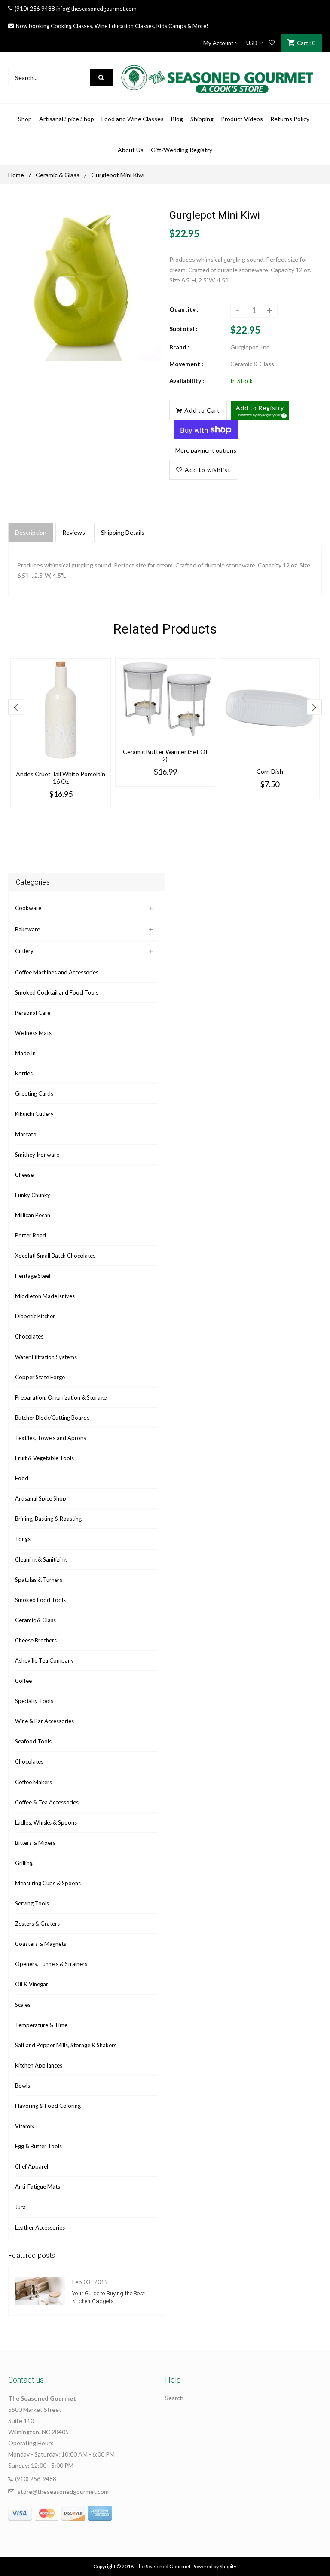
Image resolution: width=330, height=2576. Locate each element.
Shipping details (123, 532)
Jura (20, 2207)
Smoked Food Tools (40, 1600)
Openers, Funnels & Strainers (51, 1964)
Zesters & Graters (37, 1924)
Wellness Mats (33, 1033)
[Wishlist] (272, 43)
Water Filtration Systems (46, 1357)
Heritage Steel (33, 1276)
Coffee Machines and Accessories (57, 972)
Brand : (179, 347)
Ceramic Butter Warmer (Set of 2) (165, 755)
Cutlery (24, 951)
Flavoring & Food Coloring (48, 2106)
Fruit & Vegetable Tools (44, 1458)
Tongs (23, 1539)
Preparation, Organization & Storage (61, 1397)
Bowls (23, 2086)
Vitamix (25, 2126)
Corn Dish (270, 771)
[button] (260, 410)
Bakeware (27, 929)
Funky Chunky (33, 1195)
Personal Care (33, 1013)
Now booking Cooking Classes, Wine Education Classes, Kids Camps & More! (112, 26)
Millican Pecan (33, 1215)
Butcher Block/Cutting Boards (52, 1418)
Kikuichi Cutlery (34, 1114)
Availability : (187, 381)
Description (31, 532)
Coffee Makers (34, 1782)
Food (22, 1478)
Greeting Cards (34, 1093)
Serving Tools (32, 1903)
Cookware (28, 908)
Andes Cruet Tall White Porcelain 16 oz (61, 778)
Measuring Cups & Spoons (48, 1883)
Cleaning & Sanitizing (41, 1559)
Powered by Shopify (214, 2566)
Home (16, 175)
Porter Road (31, 1235)
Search (174, 2398)
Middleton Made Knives (45, 1296)
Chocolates (29, 1336)
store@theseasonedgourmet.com (63, 2492)
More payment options (206, 450)
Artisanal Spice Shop (41, 1498)
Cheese (24, 1175)
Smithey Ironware (37, 1155)
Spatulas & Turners (39, 1580)
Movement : (186, 364)
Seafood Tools (33, 1741)
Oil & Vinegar (32, 1984)
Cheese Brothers (36, 1640)
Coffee (23, 1681)
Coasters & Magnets (41, 1944)
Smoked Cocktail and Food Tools (57, 992)
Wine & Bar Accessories (44, 1721)
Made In (25, 1053)
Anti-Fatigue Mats (38, 2187)
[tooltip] (283, 414)
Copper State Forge (40, 1377)
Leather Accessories (40, 2227)
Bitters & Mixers (35, 1843)
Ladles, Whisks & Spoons (46, 1822)
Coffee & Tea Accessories (47, 1802)
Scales (23, 2005)
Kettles (24, 1073)
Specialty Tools (34, 1701)
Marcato (26, 1134)
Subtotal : (183, 329)
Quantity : (184, 309)
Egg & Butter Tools (38, 2146)
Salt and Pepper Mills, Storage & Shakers (66, 2045)
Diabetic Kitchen (35, 1316)
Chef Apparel (32, 2166)
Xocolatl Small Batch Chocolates (55, 1256)
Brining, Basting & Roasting (48, 1519)
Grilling (24, 1863)
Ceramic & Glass (58, 175)
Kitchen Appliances (39, 2065)
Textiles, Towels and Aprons (50, 1438)
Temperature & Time (41, 2025)
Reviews (74, 532)
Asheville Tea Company (44, 1660)
